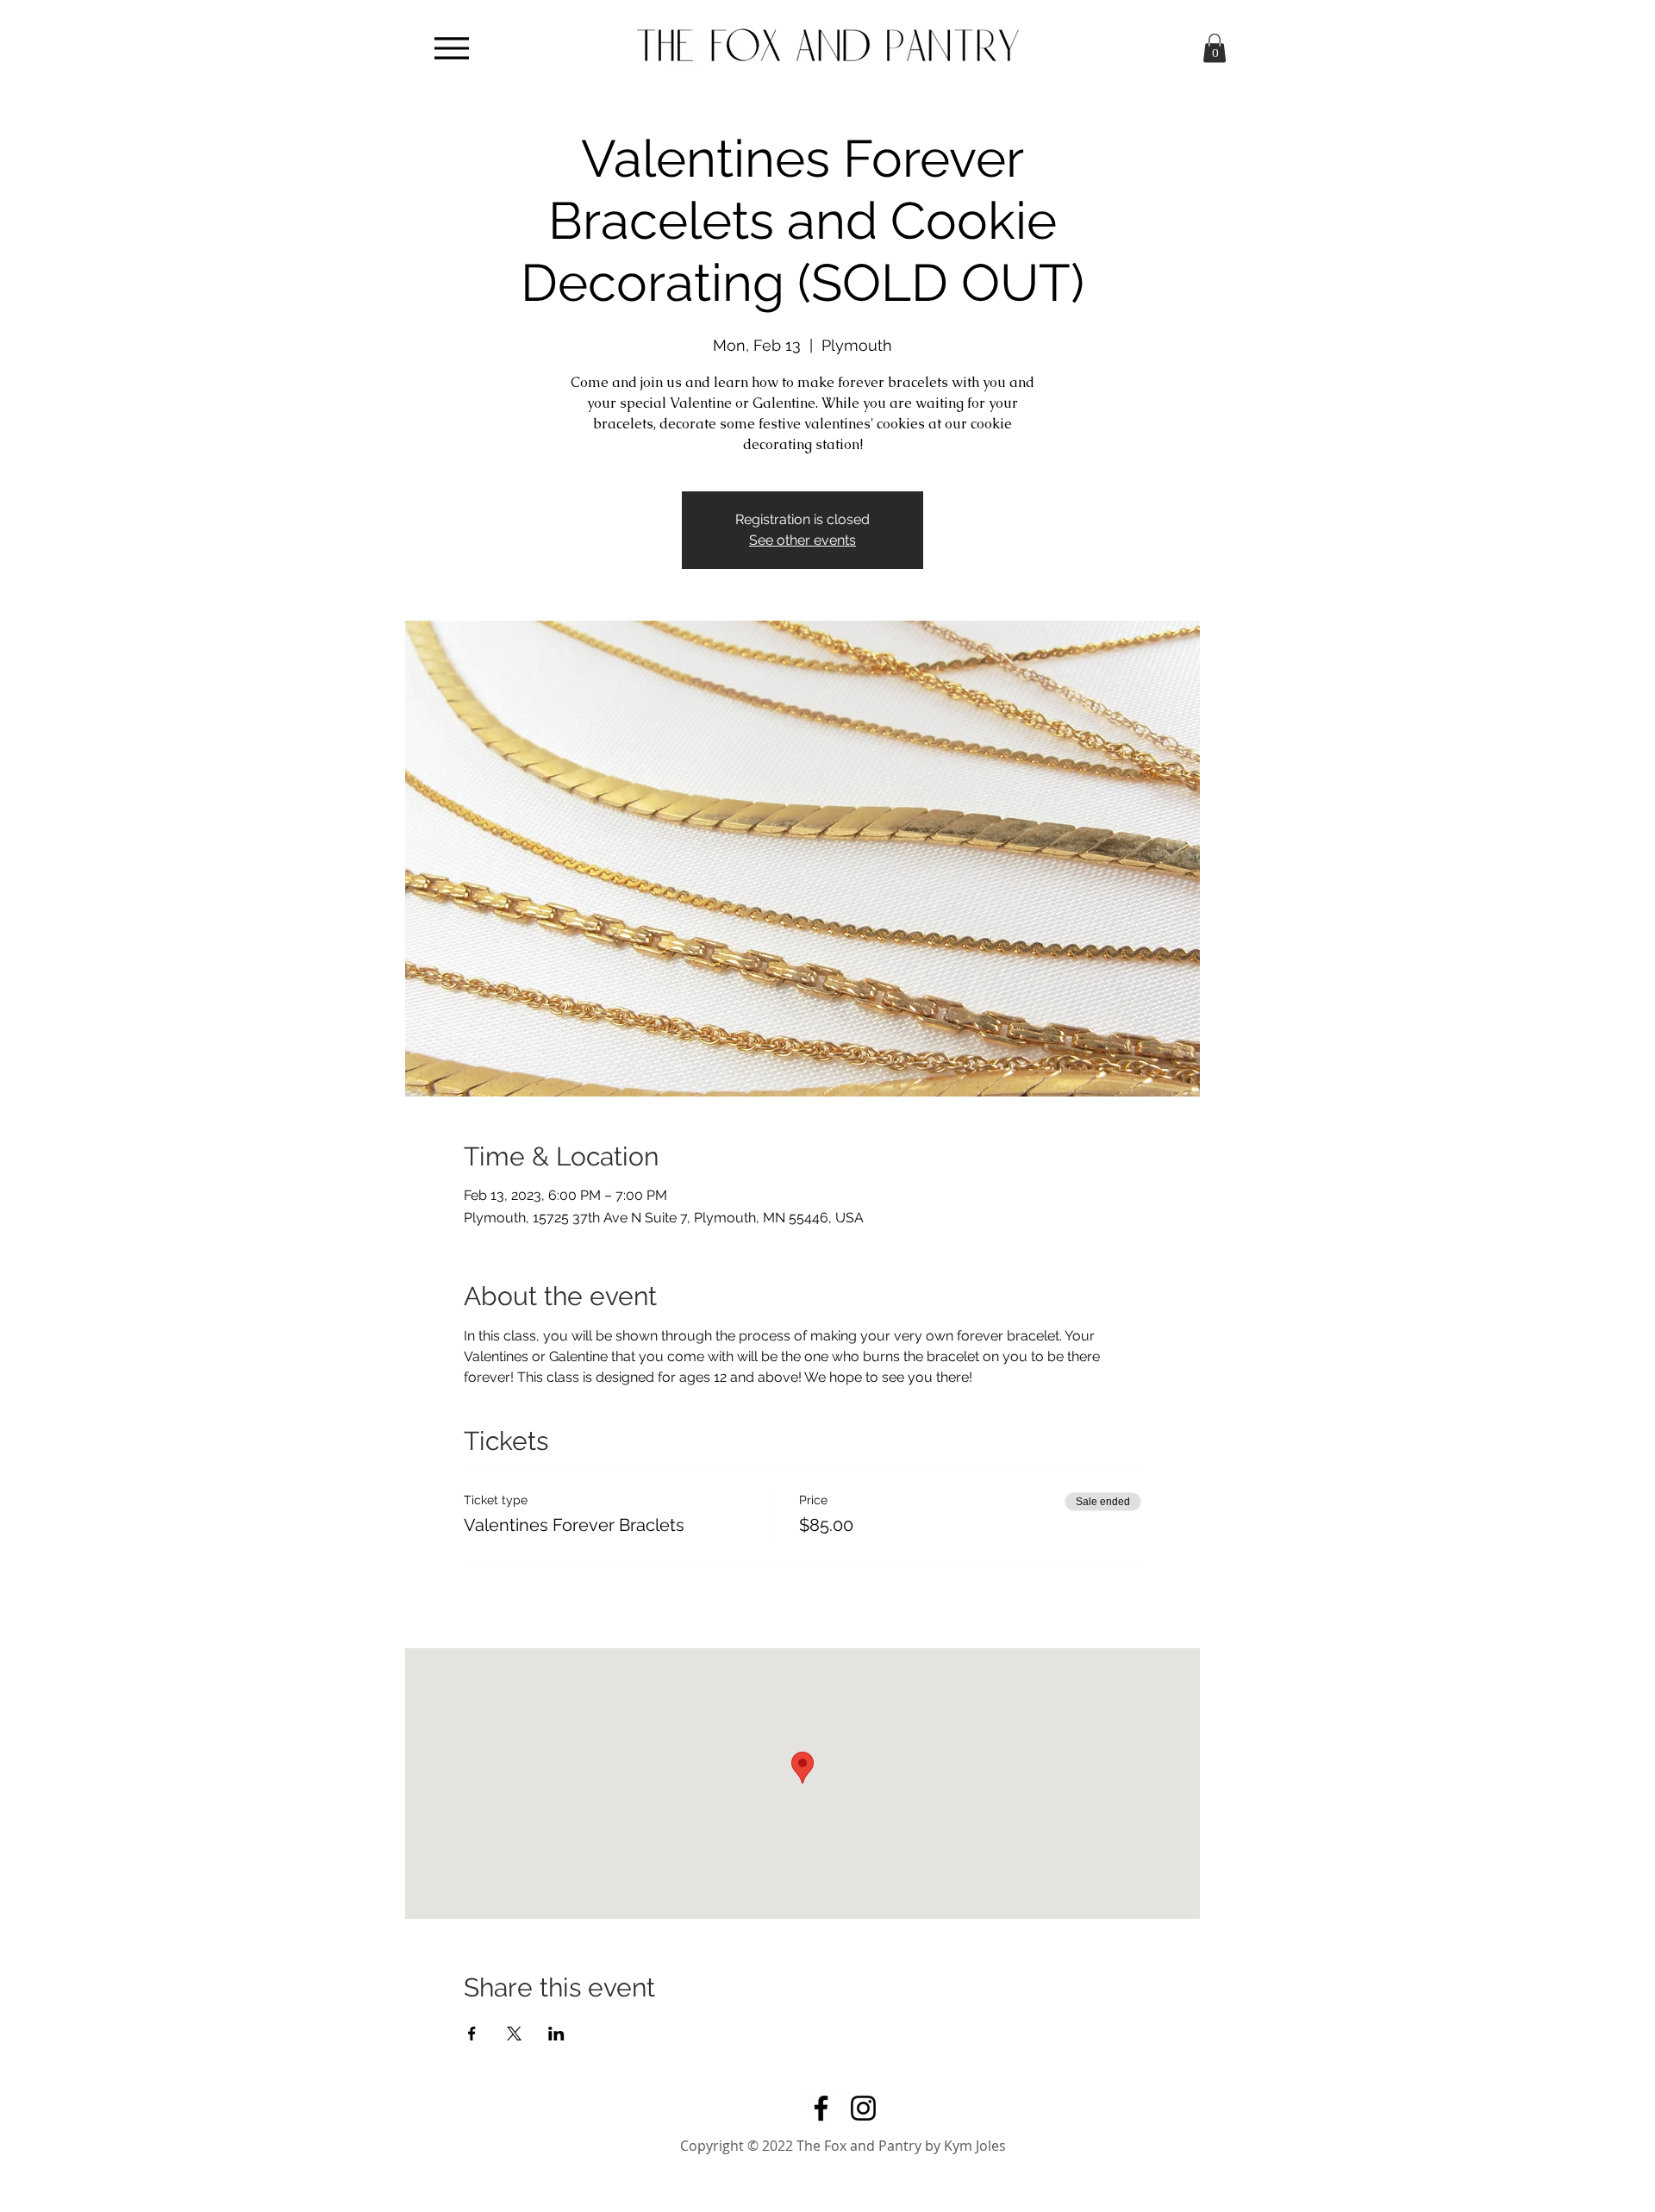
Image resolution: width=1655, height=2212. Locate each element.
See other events (803, 540)
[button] (1215, 48)
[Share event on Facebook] (472, 2034)
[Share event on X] (514, 2034)
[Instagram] (863, 2108)
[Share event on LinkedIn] (556, 2034)
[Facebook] (821, 2108)
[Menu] (451, 48)
